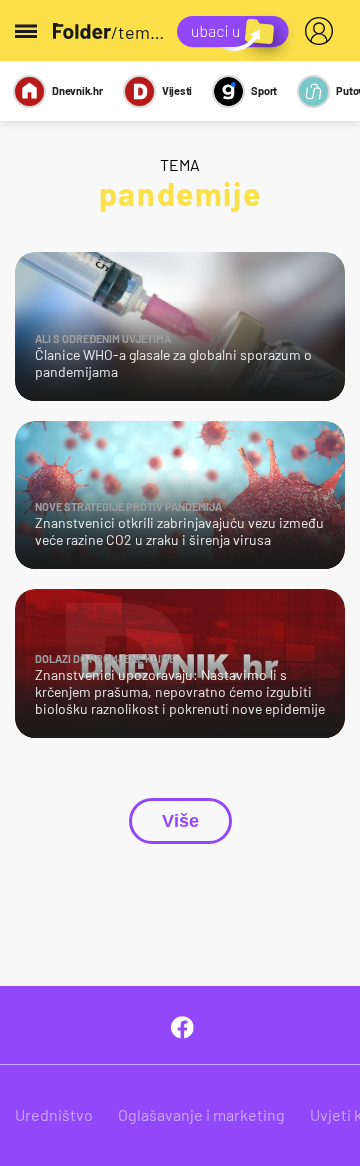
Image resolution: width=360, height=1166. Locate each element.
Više (180, 821)
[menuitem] (323, 31)
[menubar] (323, 31)
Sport (264, 90)
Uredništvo (54, 1114)
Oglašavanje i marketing (201, 1114)
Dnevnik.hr (77, 90)
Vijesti (177, 90)
